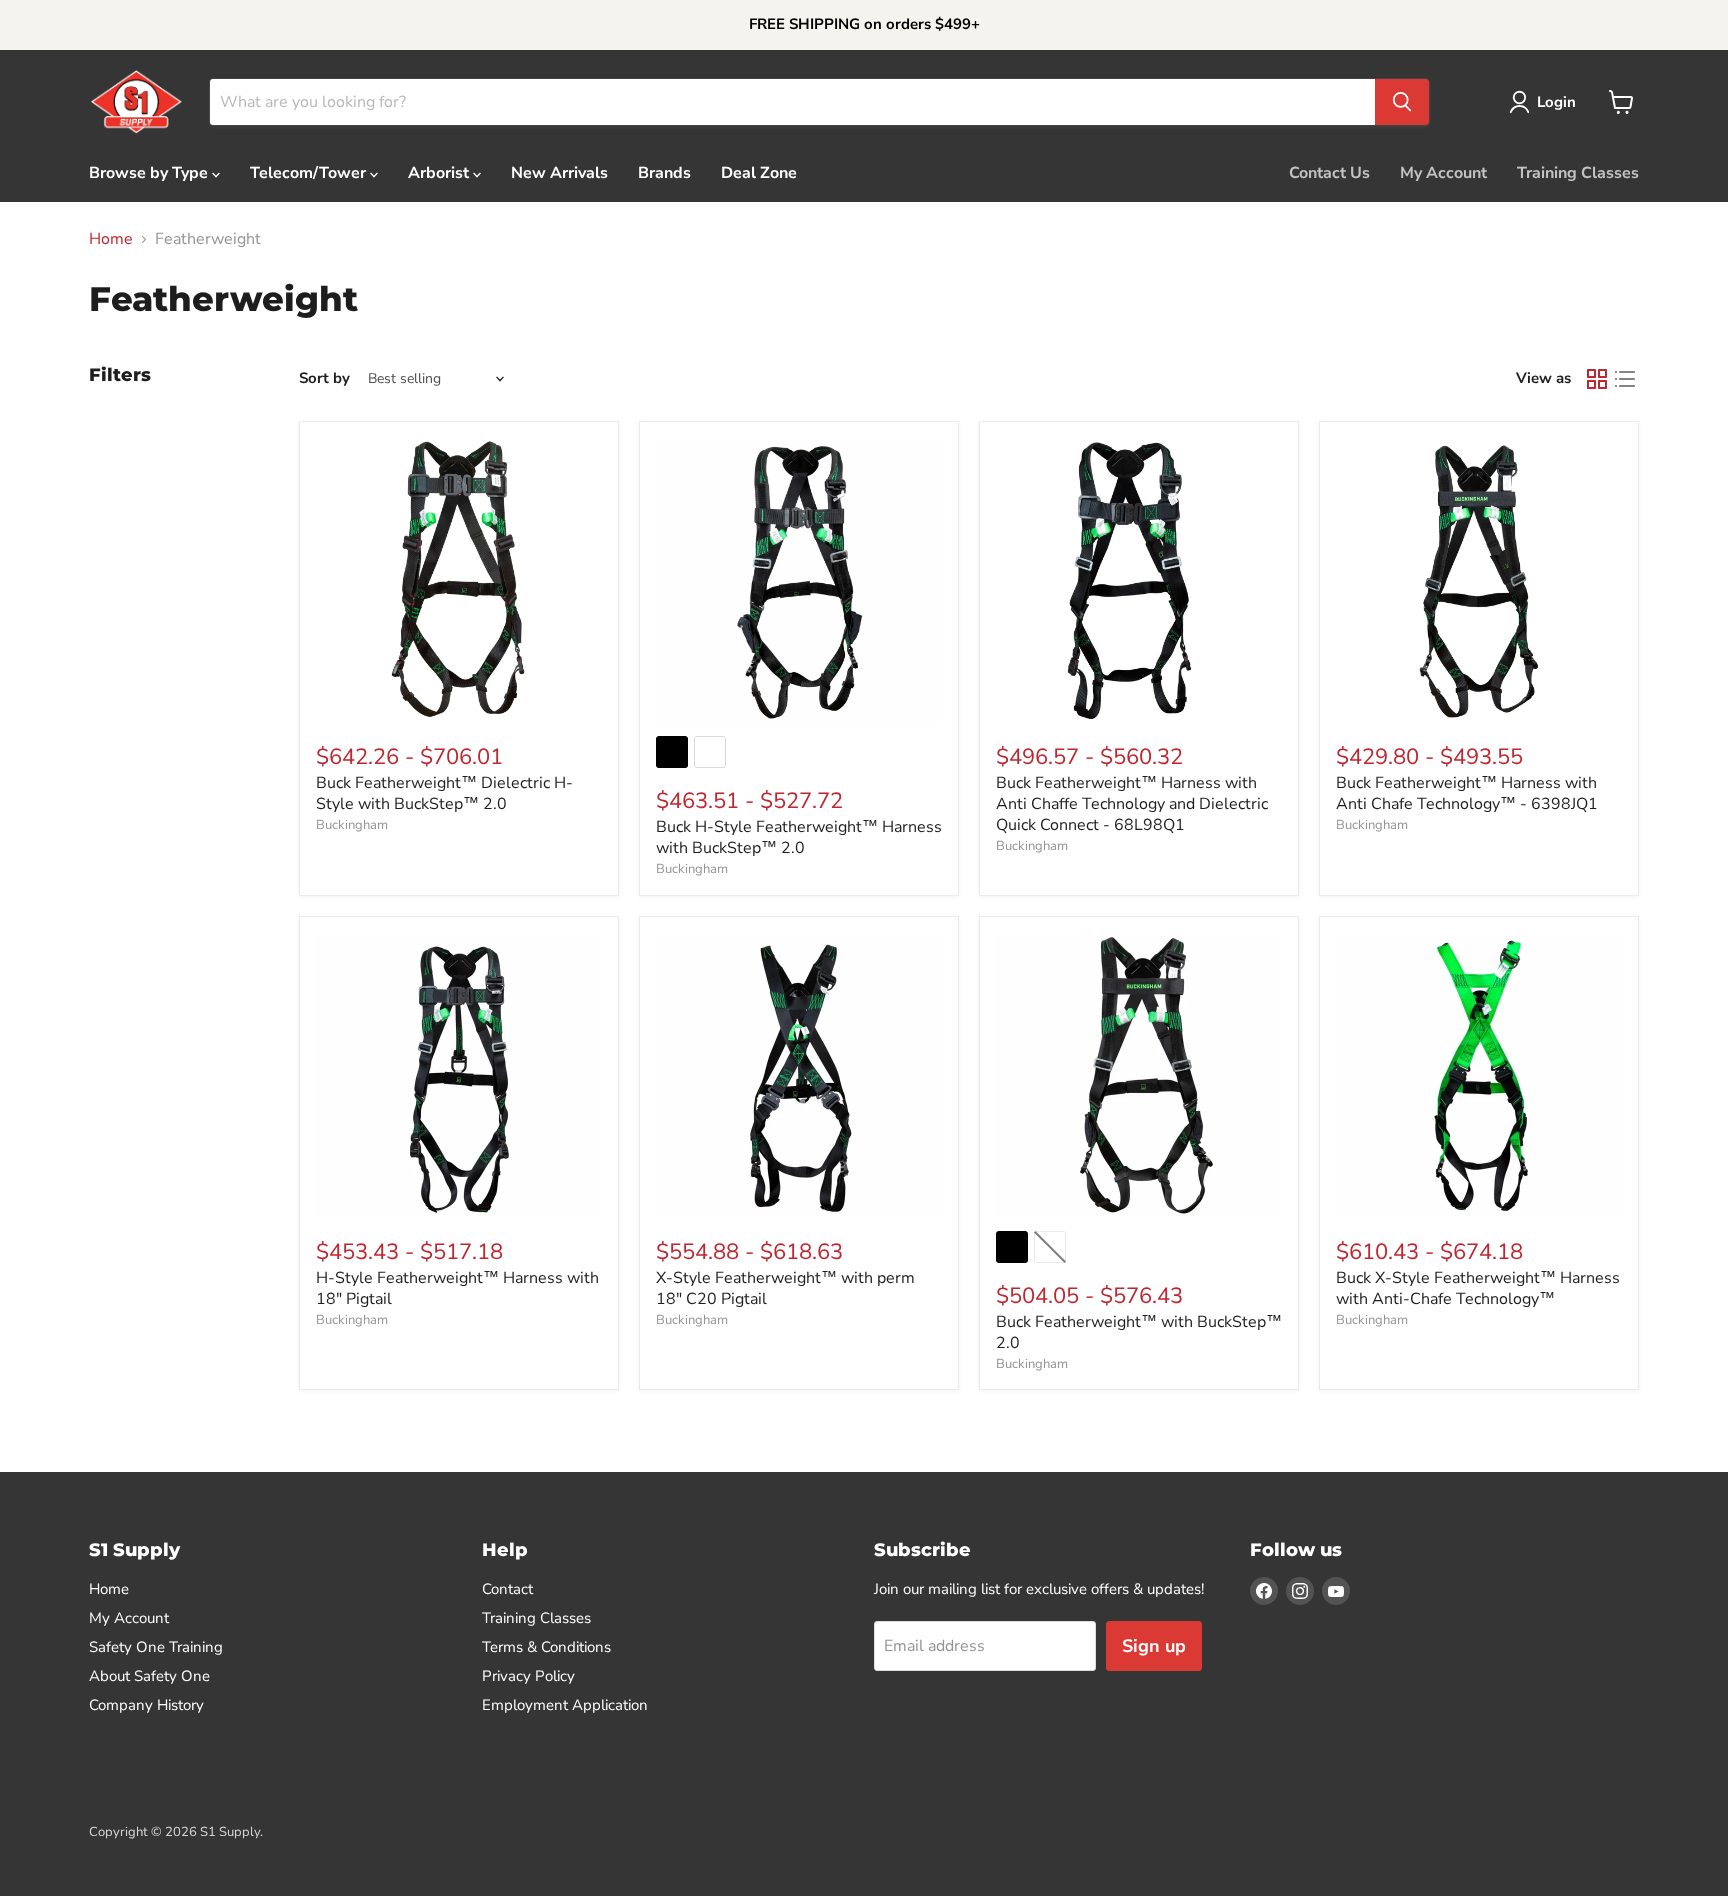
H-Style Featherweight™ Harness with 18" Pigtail (457, 1288)
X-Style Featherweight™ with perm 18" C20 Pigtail (785, 1288)
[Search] (1402, 102)
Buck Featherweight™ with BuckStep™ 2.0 (1139, 1332)
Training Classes (1578, 173)
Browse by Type (150, 173)
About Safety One (149, 1676)
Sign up (1154, 1646)
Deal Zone (759, 173)
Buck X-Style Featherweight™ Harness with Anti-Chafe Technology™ (1478, 1288)
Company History (146, 1705)
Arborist (440, 173)
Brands (664, 173)
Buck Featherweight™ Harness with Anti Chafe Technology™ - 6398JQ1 (1467, 793)
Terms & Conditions (546, 1647)
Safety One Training (156, 1647)
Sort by (324, 378)
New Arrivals (559, 173)
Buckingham (352, 825)
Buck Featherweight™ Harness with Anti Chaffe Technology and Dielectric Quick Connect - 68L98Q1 (1132, 804)
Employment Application (565, 1705)
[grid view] (1597, 379)
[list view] (1625, 379)
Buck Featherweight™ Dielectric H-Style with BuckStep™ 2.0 (444, 793)
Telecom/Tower (310, 173)
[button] (1546, 102)
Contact (507, 1589)
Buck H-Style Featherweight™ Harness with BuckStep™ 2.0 (799, 837)
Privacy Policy (528, 1676)
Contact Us (1329, 173)
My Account (1443, 173)
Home (111, 239)
